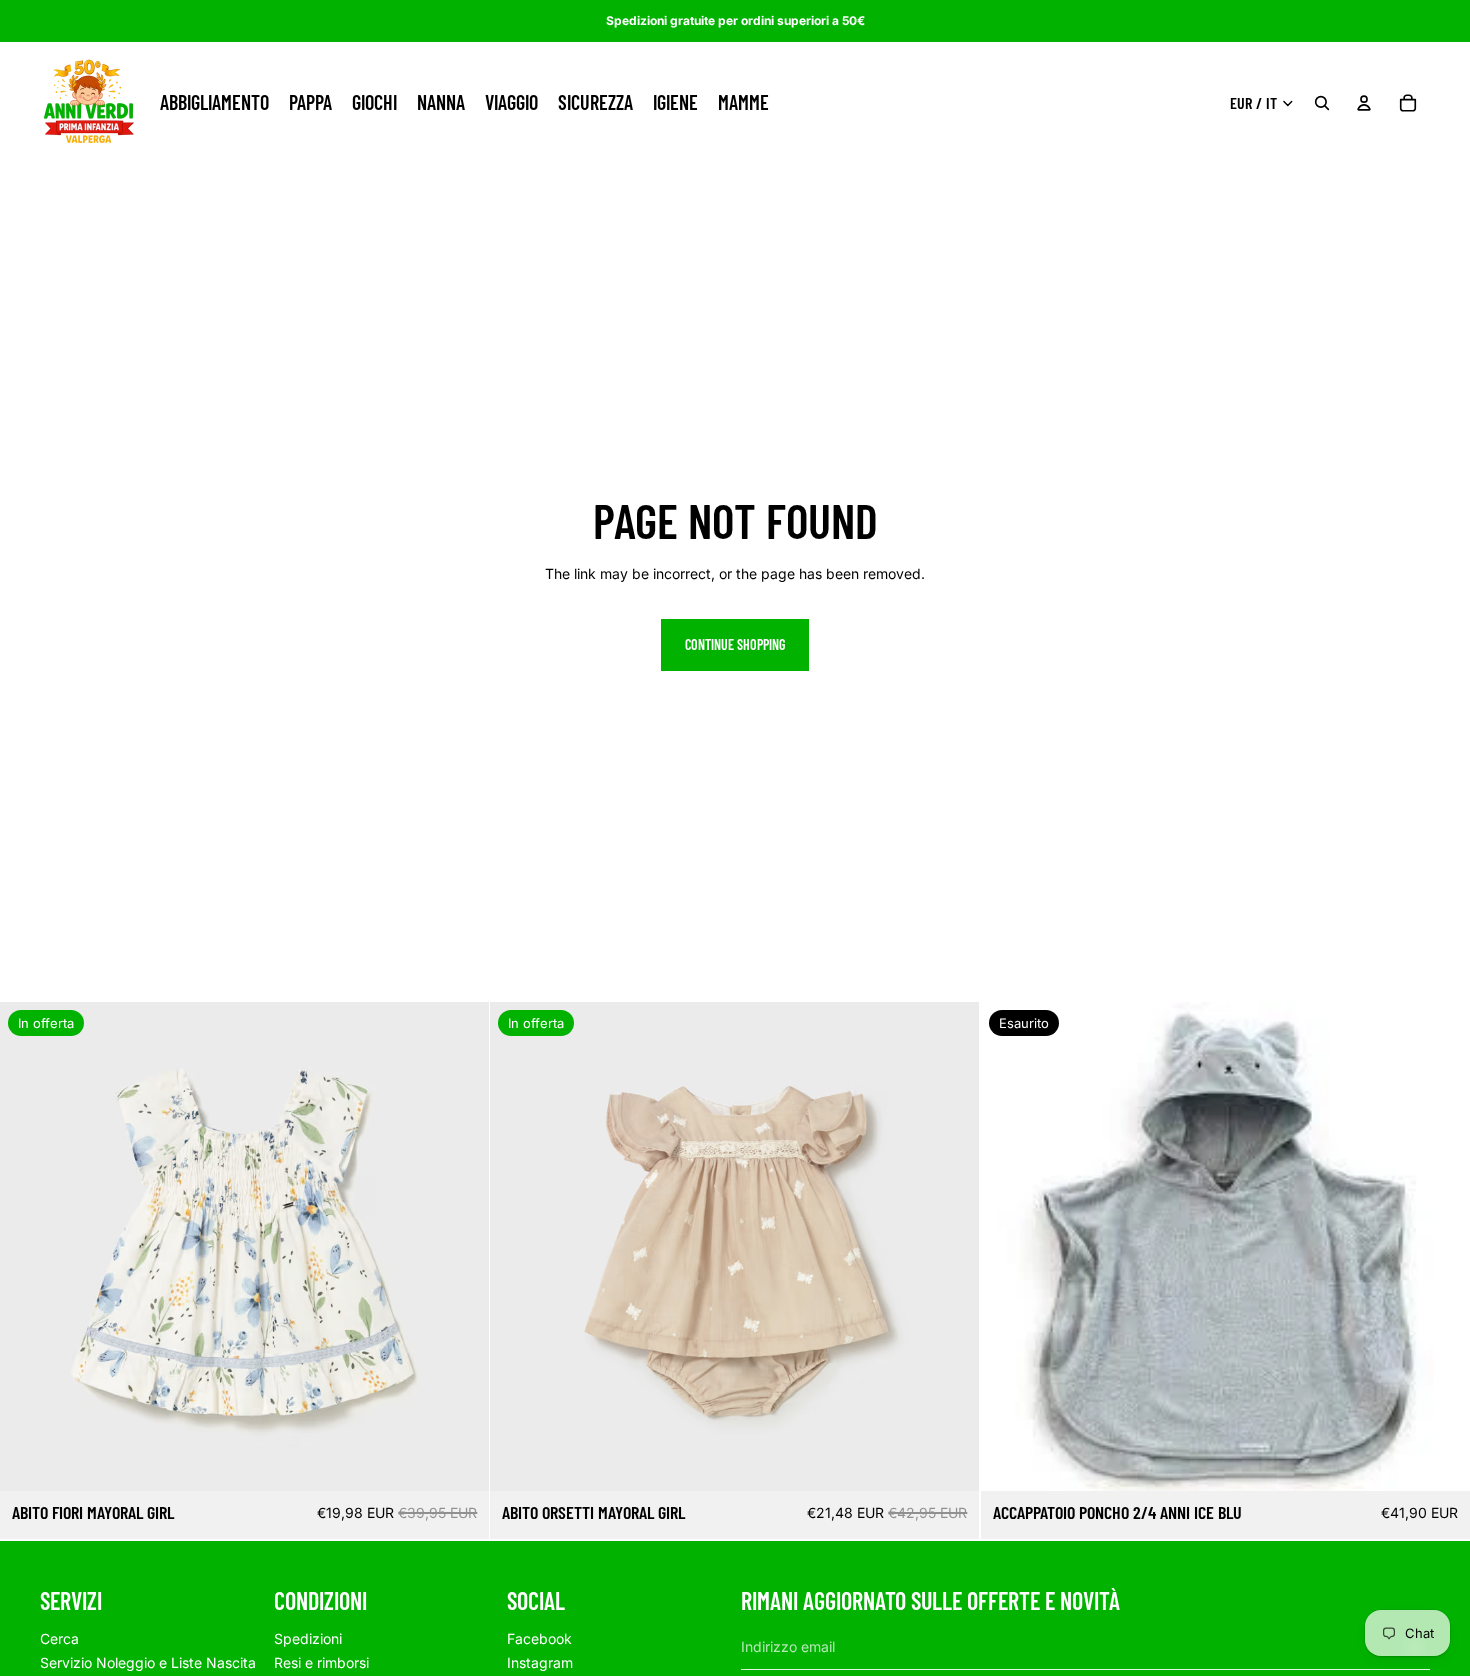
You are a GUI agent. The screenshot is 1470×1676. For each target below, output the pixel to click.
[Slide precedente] (30, 1247)
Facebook (539, 1638)
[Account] (1364, 103)
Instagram (540, 1662)
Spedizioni (308, 1638)
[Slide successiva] (459, 1247)
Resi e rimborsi (321, 1662)
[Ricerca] (1322, 103)
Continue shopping (735, 644)
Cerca (59, 1638)
